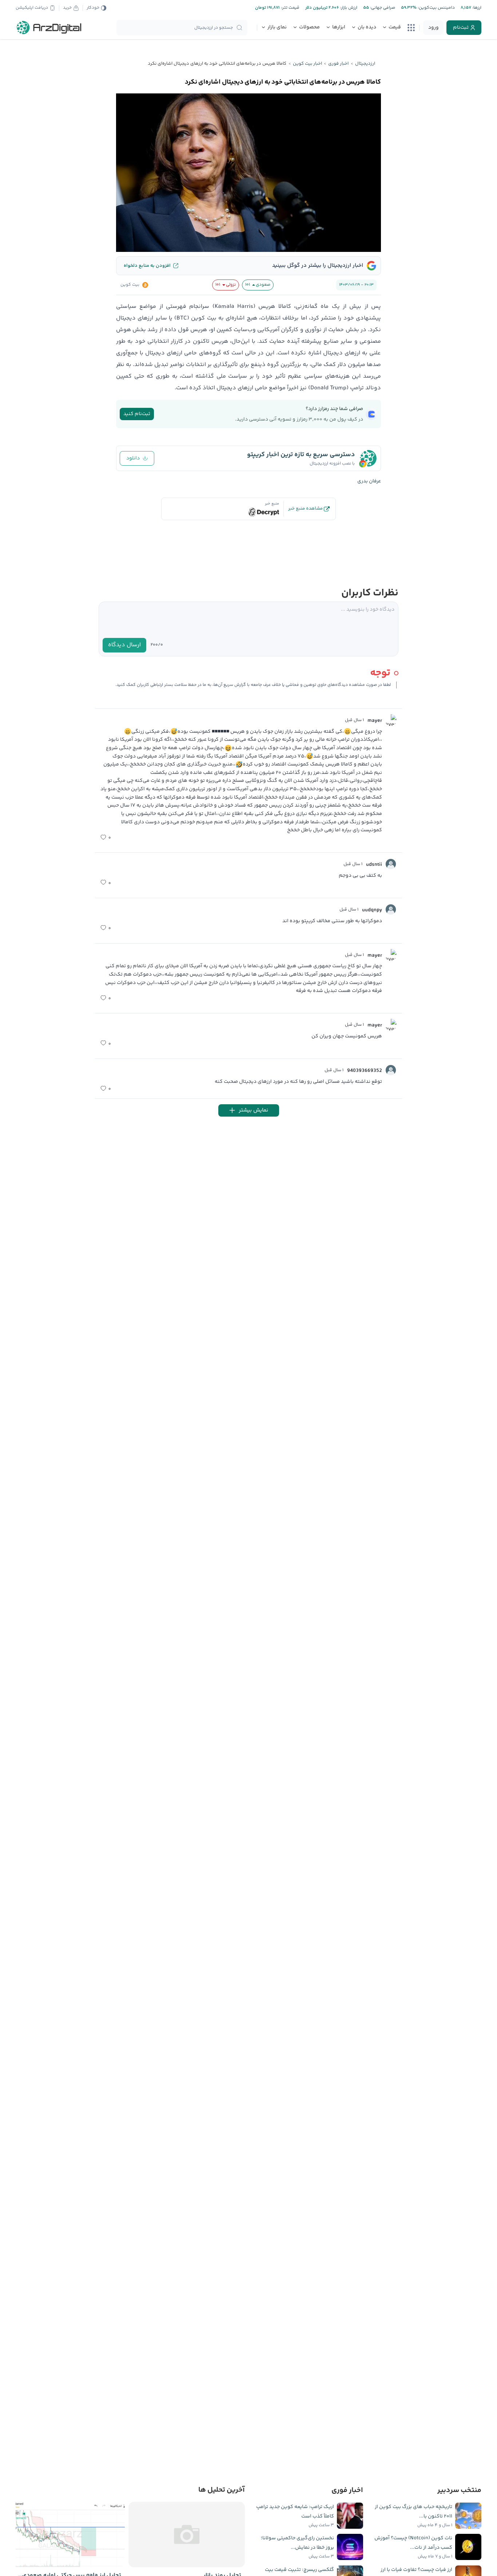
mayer (375, 721)
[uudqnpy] (391, 909)
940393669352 (365, 1071)
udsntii (374, 865)
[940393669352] (391, 1070)
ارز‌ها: (476, 8)
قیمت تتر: (290, 8)
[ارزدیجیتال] (49, 28)
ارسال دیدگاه (124, 645)
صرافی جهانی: (382, 8)
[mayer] (391, 720)
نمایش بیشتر (253, 1110)
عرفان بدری (369, 481)
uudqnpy (372, 910)
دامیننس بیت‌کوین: (436, 8)
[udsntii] (391, 864)
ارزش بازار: (348, 8)
